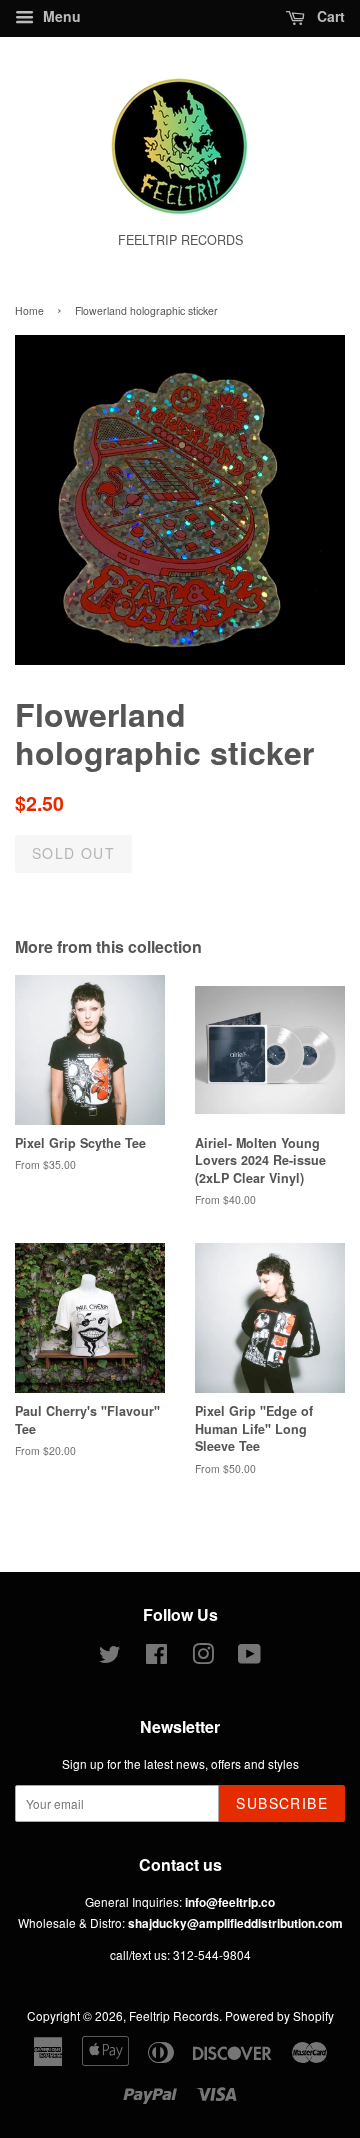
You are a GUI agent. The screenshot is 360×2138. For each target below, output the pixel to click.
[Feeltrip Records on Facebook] (156, 1657)
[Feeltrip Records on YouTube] (249, 1657)
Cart (329, 16)
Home (29, 310)
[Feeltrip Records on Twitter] (110, 1657)
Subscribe (282, 1803)
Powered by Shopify (279, 2015)
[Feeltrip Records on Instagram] (203, 1657)
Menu (60, 16)
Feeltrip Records (174, 2015)
